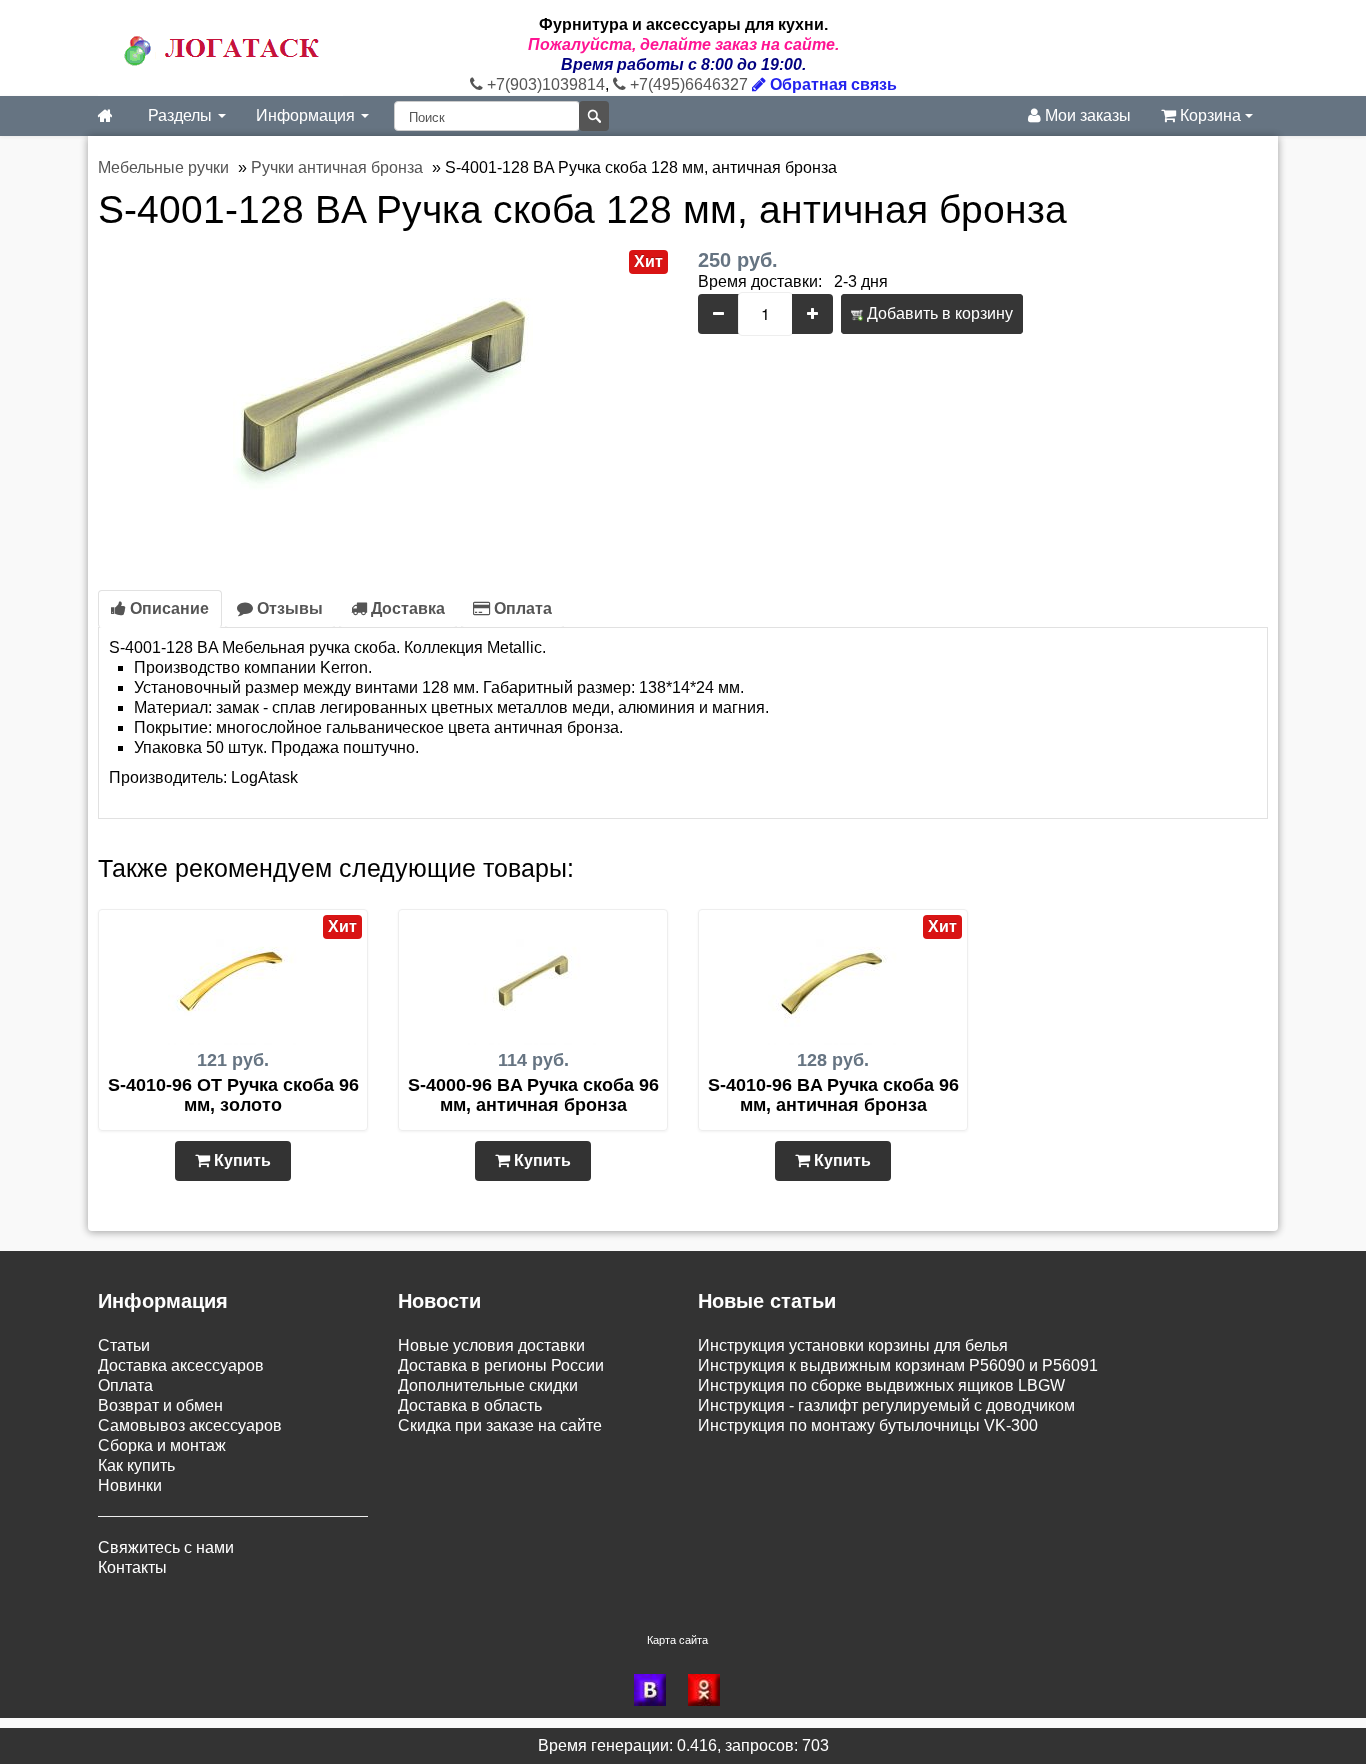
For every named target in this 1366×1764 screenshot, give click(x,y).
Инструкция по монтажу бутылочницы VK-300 (868, 1425)
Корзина (1210, 115)
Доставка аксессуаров (181, 1365)
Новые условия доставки (491, 1345)
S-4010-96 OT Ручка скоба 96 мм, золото (233, 1095)
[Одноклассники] (710, 1690)
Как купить (136, 1465)
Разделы (182, 115)
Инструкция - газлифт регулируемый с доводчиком (886, 1405)
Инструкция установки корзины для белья (853, 1345)
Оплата (521, 608)
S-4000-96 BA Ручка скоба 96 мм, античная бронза (533, 1095)
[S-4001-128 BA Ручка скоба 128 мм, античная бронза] (383, 398)
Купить (240, 1160)
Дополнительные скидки (488, 1385)
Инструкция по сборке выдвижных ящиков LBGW (881, 1385)
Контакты (132, 1567)
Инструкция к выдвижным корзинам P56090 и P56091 (898, 1365)
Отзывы (288, 608)
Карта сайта (677, 1640)
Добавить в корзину (938, 313)
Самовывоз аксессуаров (190, 1425)
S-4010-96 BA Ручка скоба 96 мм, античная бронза (833, 1095)
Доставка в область (470, 1405)
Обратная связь (831, 84)
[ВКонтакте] (656, 1690)
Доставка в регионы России (501, 1365)
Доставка (406, 608)
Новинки (130, 1485)
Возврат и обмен (160, 1405)
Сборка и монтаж (162, 1445)
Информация (307, 115)
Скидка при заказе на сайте (500, 1425)
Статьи (124, 1345)
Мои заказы (1086, 115)
